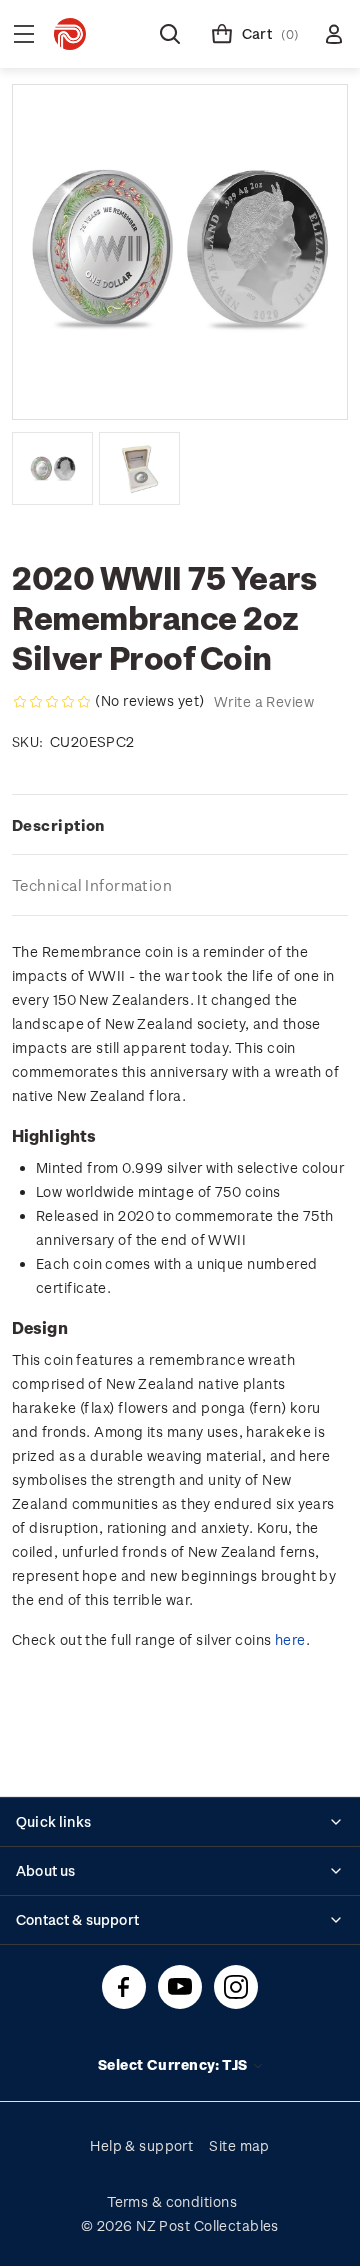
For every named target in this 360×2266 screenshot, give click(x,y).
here (290, 1639)
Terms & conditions (172, 2201)
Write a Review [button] (264, 701)
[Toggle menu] (24, 34)
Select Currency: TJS (174, 2064)
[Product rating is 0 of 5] (52, 702)
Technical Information (92, 885)
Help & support (141, 2145)
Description (58, 825)
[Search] (170, 34)
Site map (239, 2145)
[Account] (334, 34)
